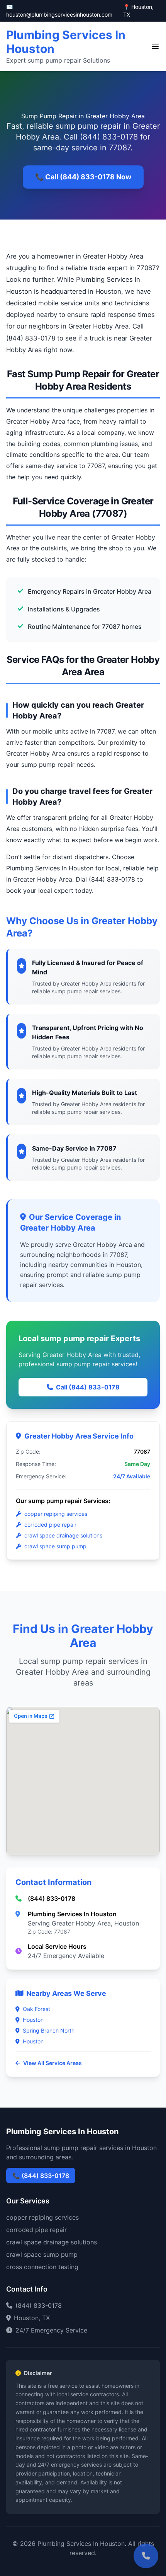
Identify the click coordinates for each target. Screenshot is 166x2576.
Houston (33, 2020)
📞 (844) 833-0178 (41, 2176)
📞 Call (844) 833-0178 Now (83, 177)
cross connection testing (42, 2267)
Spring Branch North (49, 2030)
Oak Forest (36, 2009)
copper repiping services (56, 1514)
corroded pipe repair (50, 1525)
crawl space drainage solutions (63, 1535)
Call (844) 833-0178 (88, 1387)
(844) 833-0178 (52, 1898)
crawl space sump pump (55, 1546)
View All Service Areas (53, 2063)
